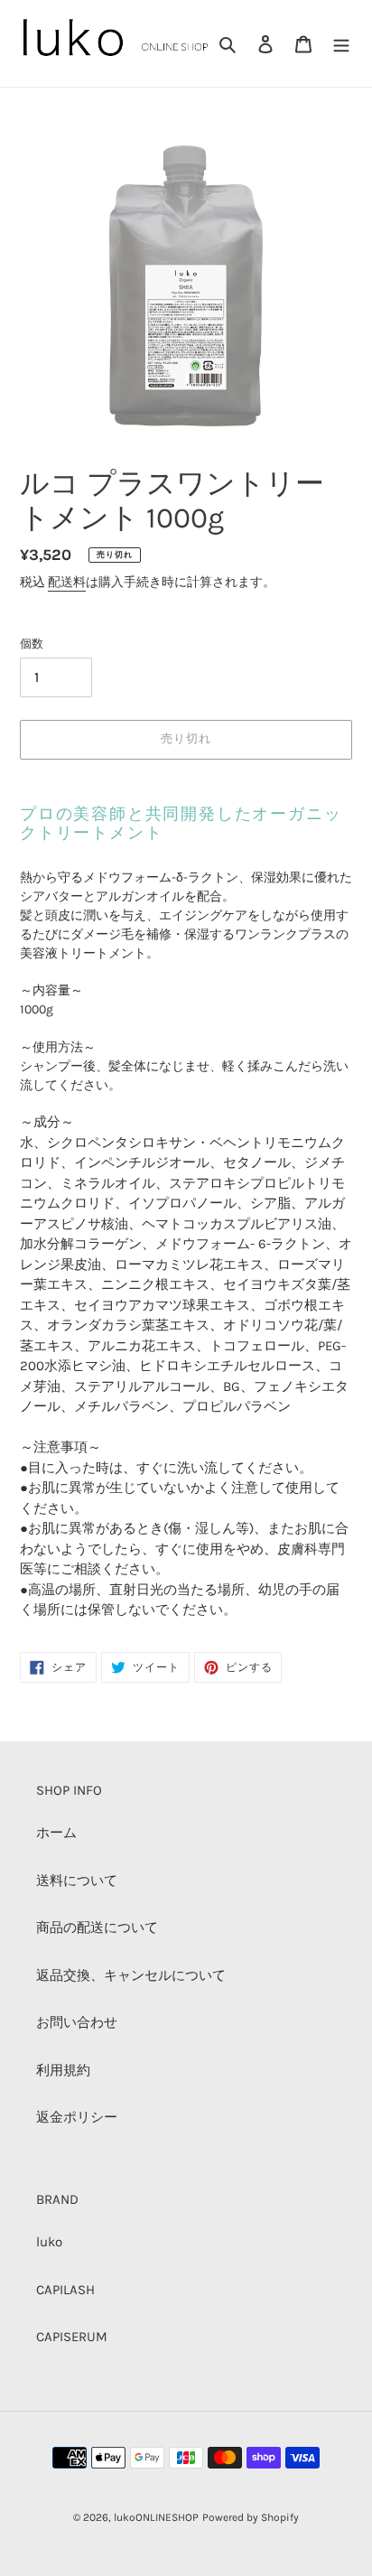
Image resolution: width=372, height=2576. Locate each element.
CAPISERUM (72, 2337)
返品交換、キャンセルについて (131, 1975)
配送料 (67, 582)
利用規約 (63, 2070)
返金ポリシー (77, 2117)
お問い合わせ (77, 2022)
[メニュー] (341, 44)
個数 (32, 644)
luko (49, 2242)
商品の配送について (97, 1927)
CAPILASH (65, 2290)
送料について (77, 1881)
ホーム (56, 1833)
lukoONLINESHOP (156, 2517)
